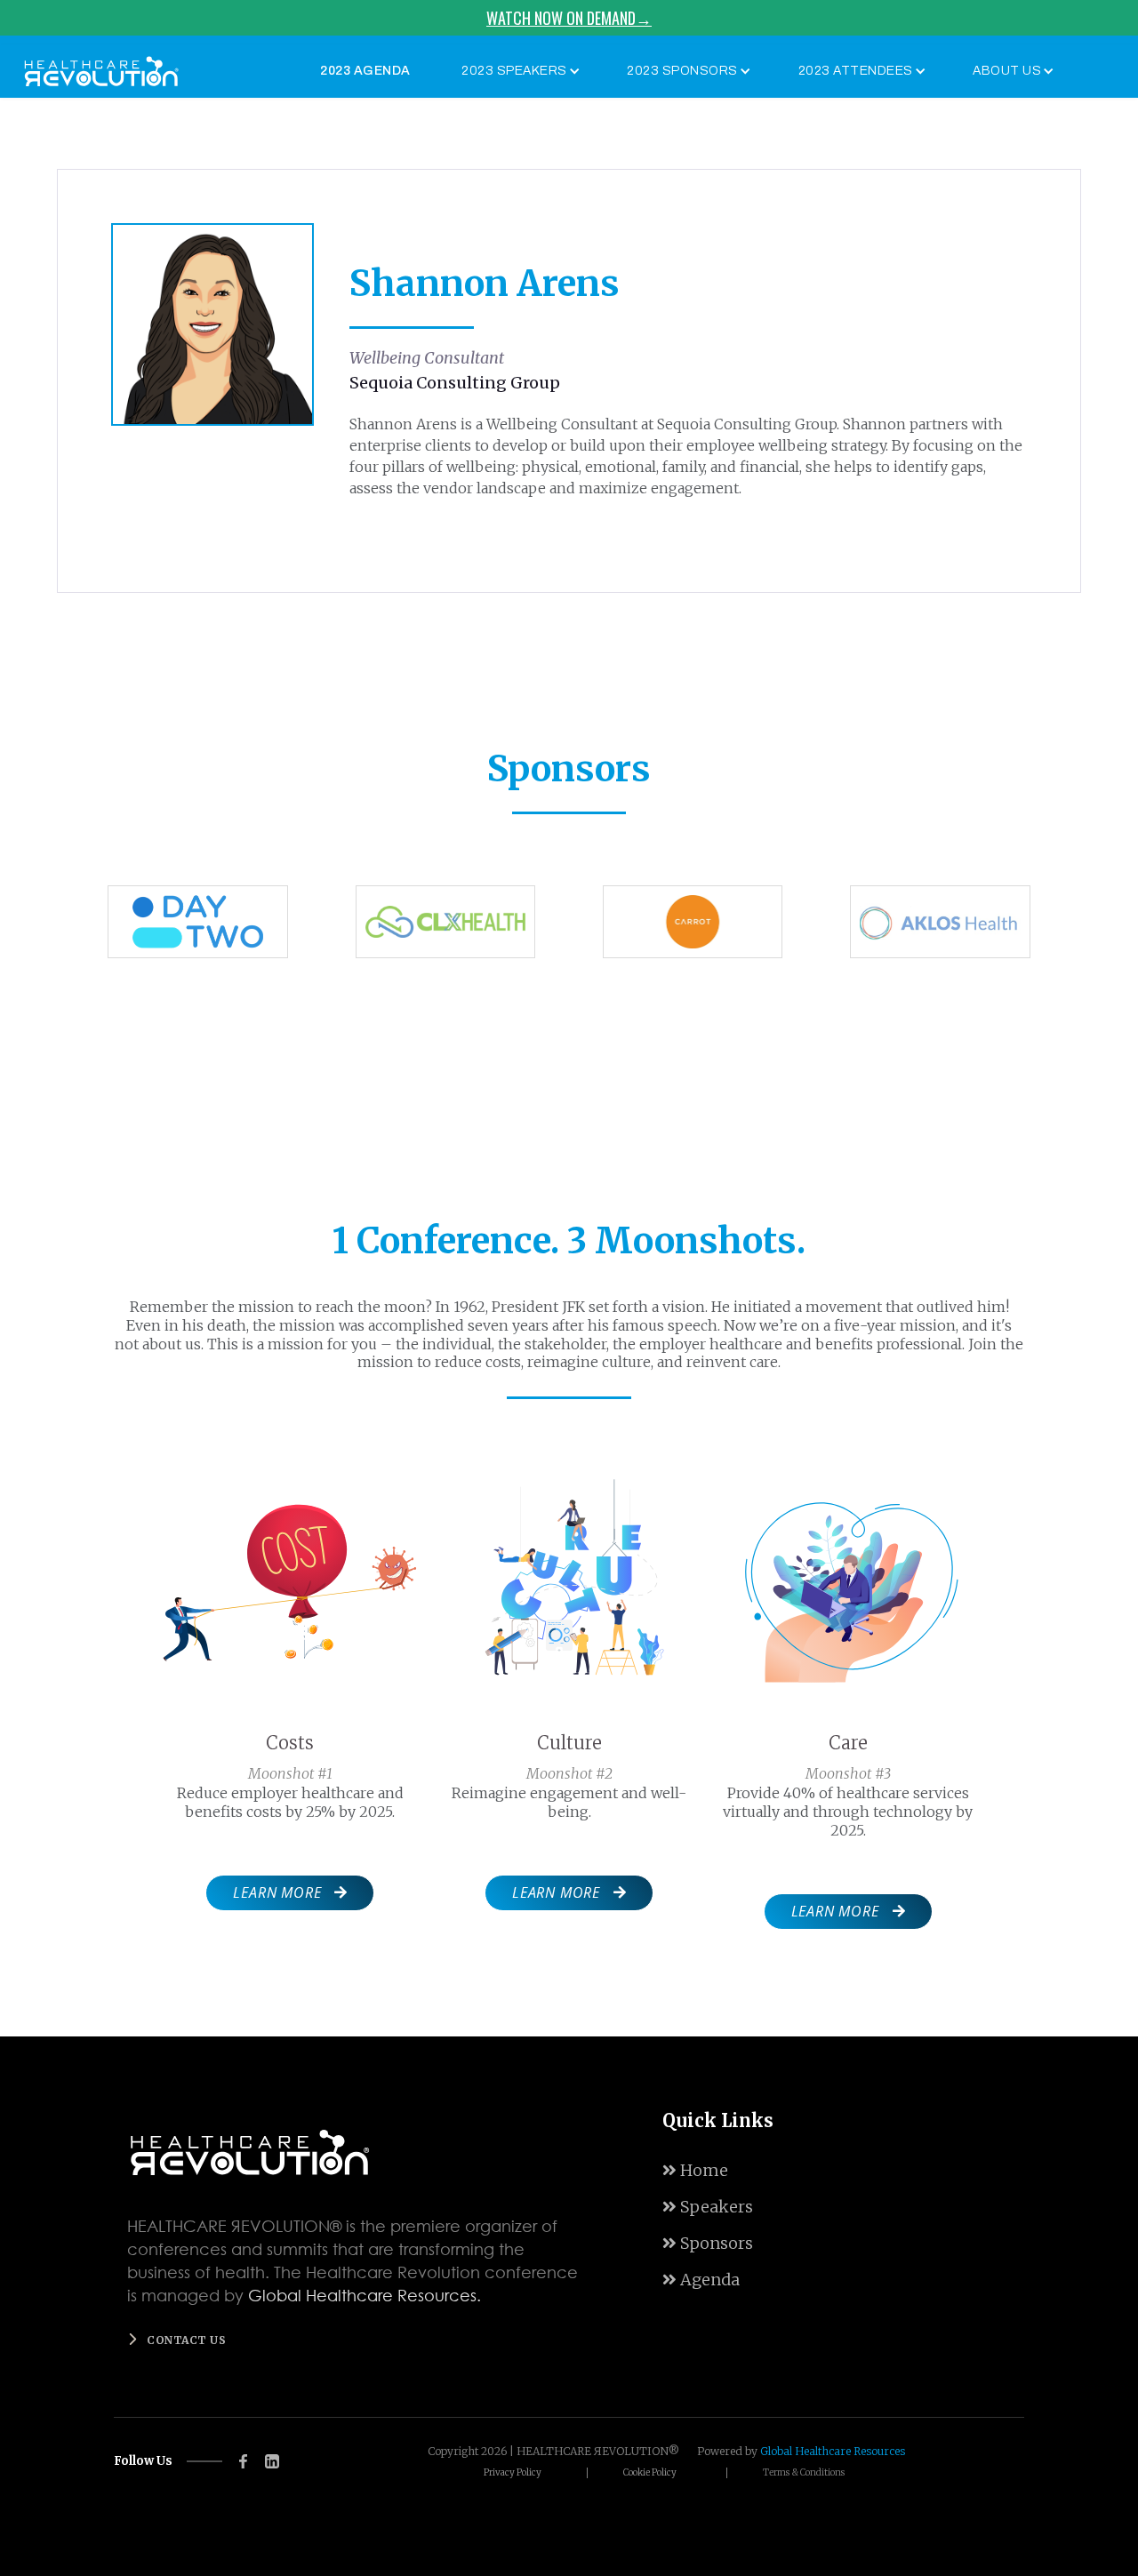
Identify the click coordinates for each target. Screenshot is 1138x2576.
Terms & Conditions (804, 2473)
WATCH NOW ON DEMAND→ (569, 18)
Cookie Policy (650, 2473)
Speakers (708, 2207)
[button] (517, 71)
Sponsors (708, 2243)
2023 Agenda (365, 71)
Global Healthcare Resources (833, 2451)
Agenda (701, 2280)
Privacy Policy (513, 2473)
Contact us (186, 2340)
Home (695, 2170)
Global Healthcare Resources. (365, 2295)
